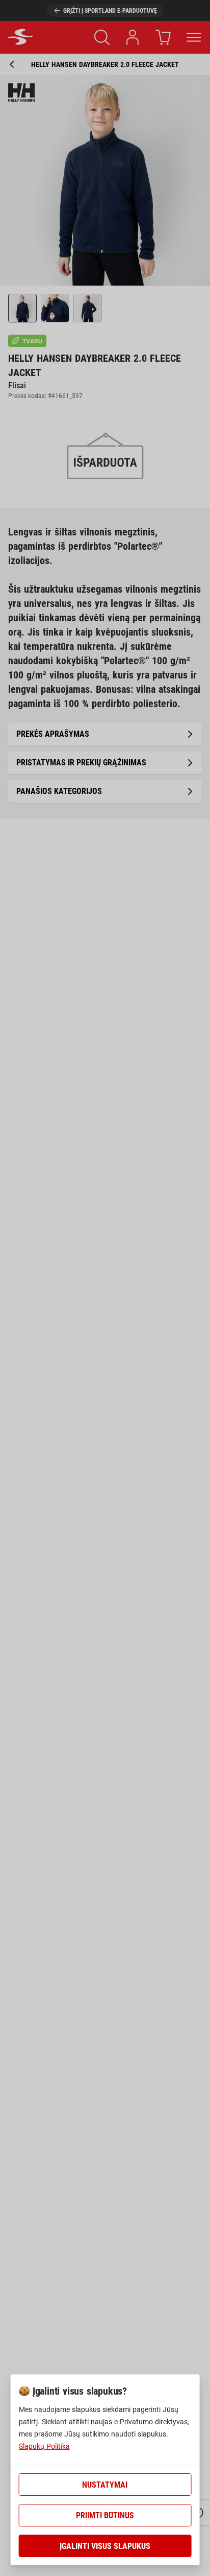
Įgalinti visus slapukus (105, 2546)
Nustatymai (105, 2485)
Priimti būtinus (105, 2515)
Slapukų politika (44, 2446)
